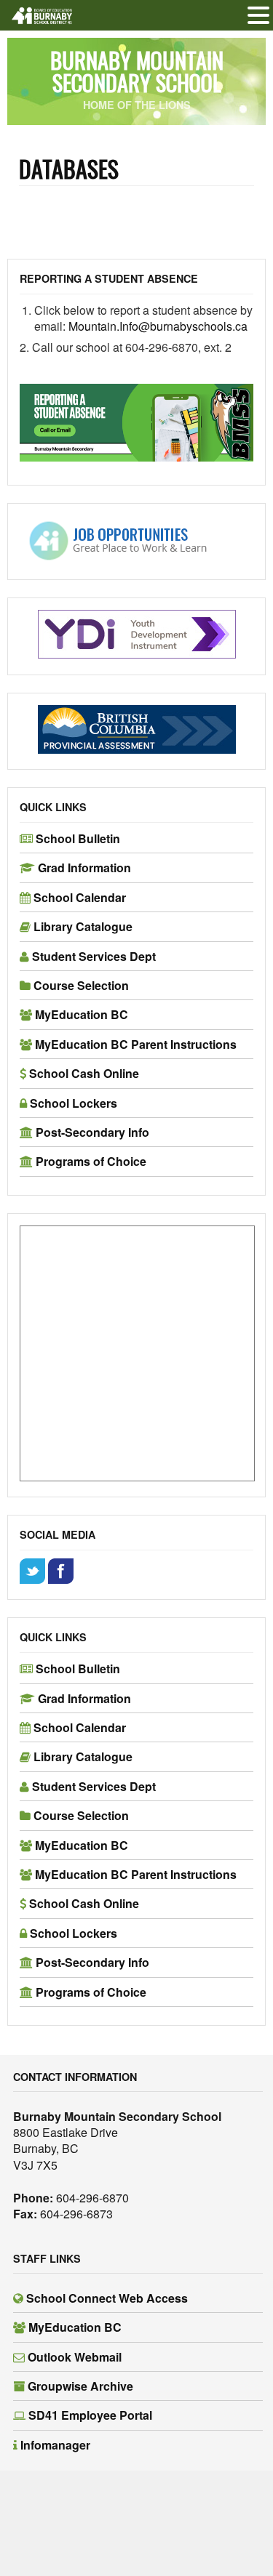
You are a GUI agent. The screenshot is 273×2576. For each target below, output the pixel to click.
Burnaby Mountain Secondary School (137, 71)
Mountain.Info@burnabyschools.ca (159, 326)
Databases (69, 168)
